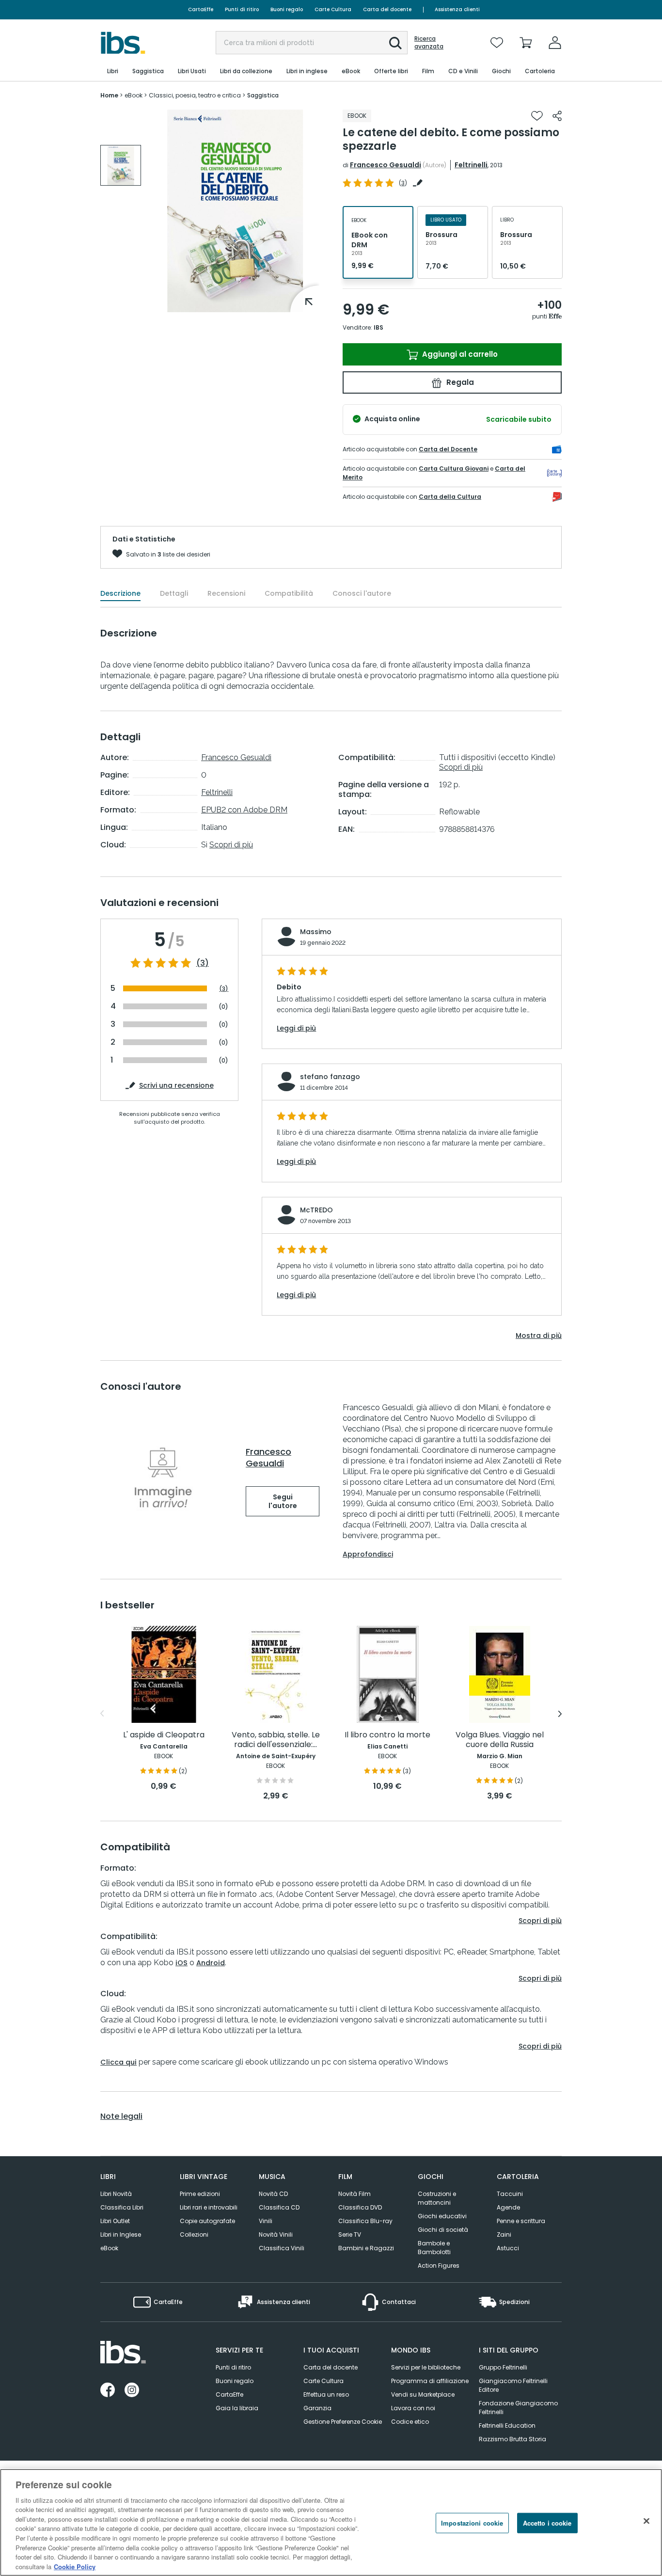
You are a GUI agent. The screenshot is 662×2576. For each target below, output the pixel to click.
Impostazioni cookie (472, 2523)
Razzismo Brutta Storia (512, 2439)
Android (211, 1963)
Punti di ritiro (242, 9)
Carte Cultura (333, 9)
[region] (331, 2522)
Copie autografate (207, 2221)
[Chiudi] (646, 2521)
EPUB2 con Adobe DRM (244, 810)
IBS (378, 327)
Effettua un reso (326, 2394)
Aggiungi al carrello (459, 354)
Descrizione (120, 593)
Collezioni (194, 2234)
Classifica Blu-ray (365, 2221)
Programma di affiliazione (430, 2381)
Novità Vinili (276, 2234)
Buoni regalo (287, 9)
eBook (109, 2248)
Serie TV (350, 2234)
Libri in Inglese (121, 2234)
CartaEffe (201, 9)
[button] (395, 43)
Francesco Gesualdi (386, 165)
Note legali (121, 2116)
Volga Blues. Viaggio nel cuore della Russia (500, 1740)
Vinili (266, 2221)
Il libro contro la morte (387, 1735)
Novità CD (273, 2194)
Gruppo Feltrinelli (503, 2367)
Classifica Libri (122, 2207)
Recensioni (226, 593)
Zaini (504, 2234)
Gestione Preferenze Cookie (343, 2422)
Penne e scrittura (521, 2221)
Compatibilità (289, 593)
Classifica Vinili (282, 2248)
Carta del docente (387, 9)
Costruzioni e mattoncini (437, 2198)
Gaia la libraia (237, 2408)
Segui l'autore (283, 1501)
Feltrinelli (471, 165)
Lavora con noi (413, 2408)
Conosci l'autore (362, 593)
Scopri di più (231, 845)
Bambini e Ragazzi (366, 2248)
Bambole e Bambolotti (434, 2248)
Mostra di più (539, 1336)
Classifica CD (279, 2207)
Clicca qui (118, 2062)
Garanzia (317, 2408)
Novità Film (355, 2194)
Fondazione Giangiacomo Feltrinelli (518, 2408)
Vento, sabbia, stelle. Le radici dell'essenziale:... (276, 1740)
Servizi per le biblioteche (426, 2367)
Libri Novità (116, 2194)
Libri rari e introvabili (209, 2207)
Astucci (508, 2248)
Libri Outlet (115, 2221)
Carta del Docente (448, 449)
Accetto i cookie (547, 2523)
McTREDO (316, 1210)
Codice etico (410, 2422)
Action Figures (439, 2266)
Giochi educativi (442, 2216)
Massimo (316, 932)
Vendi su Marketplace (423, 2394)
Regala (459, 382)
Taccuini (510, 2194)
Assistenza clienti (457, 9)
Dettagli (174, 593)
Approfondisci (368, 1554)
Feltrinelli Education (507, 2425)
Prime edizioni (200, 2194)
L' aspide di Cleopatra (164, 1735)
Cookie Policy (75, 2566)
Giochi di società (443, 2230)
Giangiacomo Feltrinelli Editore (513, 2385)
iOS (181, 1963)
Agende (508, 2207)
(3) (203, 963)
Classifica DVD (360, 2207)
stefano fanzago (330, 1077)
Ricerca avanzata (429, 43)
